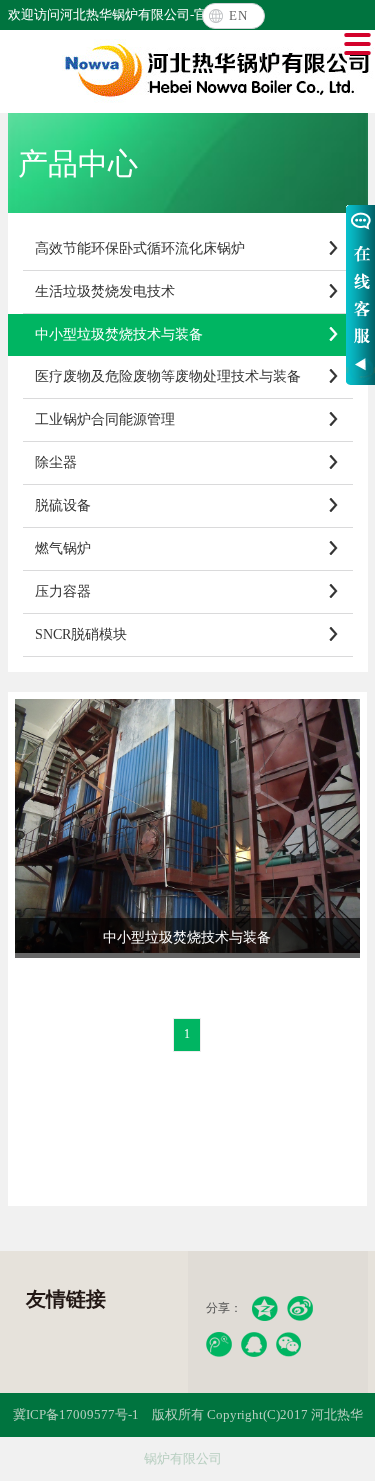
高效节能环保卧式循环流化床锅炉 (188, 248)
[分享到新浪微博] (300, 1308)
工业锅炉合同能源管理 (188, 419)
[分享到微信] (289, 1344)
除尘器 (188, 462)
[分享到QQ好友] (254, 1344)
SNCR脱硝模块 (188, 634)
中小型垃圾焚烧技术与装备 (188, 334)
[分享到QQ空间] (265, 1308)
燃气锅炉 (188, 548)
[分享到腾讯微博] (219, 1344)
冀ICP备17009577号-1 (76, 1414)
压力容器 (188, 591)
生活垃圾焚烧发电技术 (188, 291)
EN (238, 15)
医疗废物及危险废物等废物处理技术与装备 (188, 376)
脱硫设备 (188, 505)
